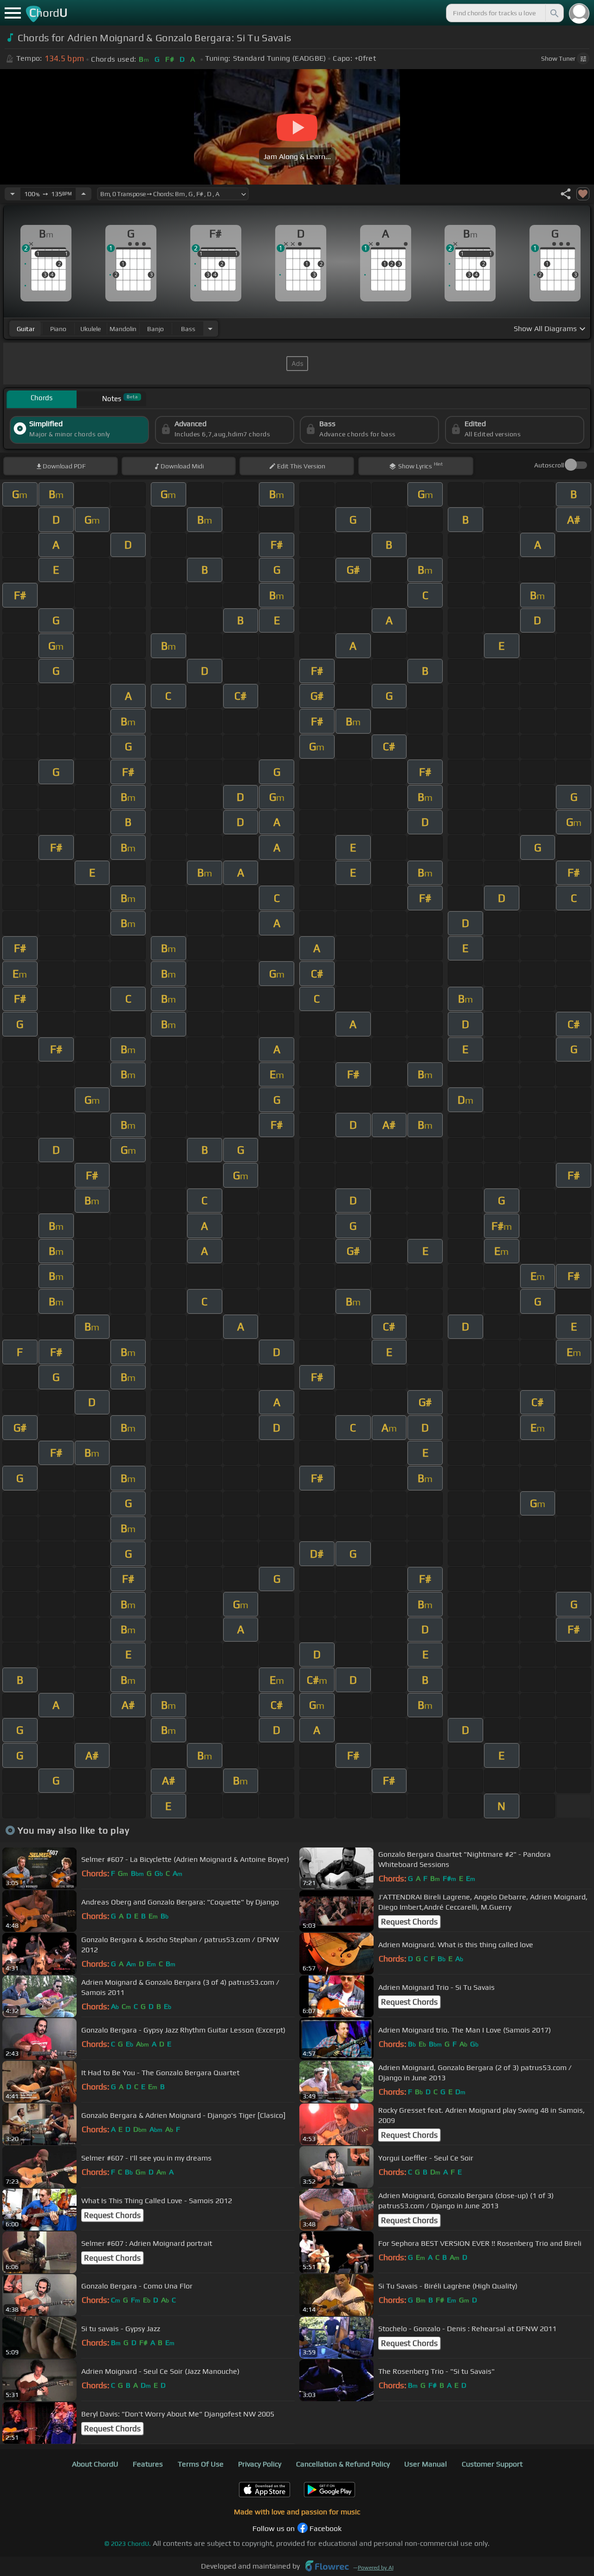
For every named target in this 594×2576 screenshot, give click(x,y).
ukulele (90, 329)
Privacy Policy (260, 2464)
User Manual (426, 2464)
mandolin (123, 329)
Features (148, 2464)
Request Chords (409, 1922)
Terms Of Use (201, 2464)
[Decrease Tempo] (13, 194)
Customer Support (492, 2464)
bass (188, 329)
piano (58, 329)
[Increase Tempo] (84, 194)
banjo (155, 329)
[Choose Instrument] (210, 329)
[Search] (554, 13)
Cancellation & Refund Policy (343, 2464)
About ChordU (95, 2464)
